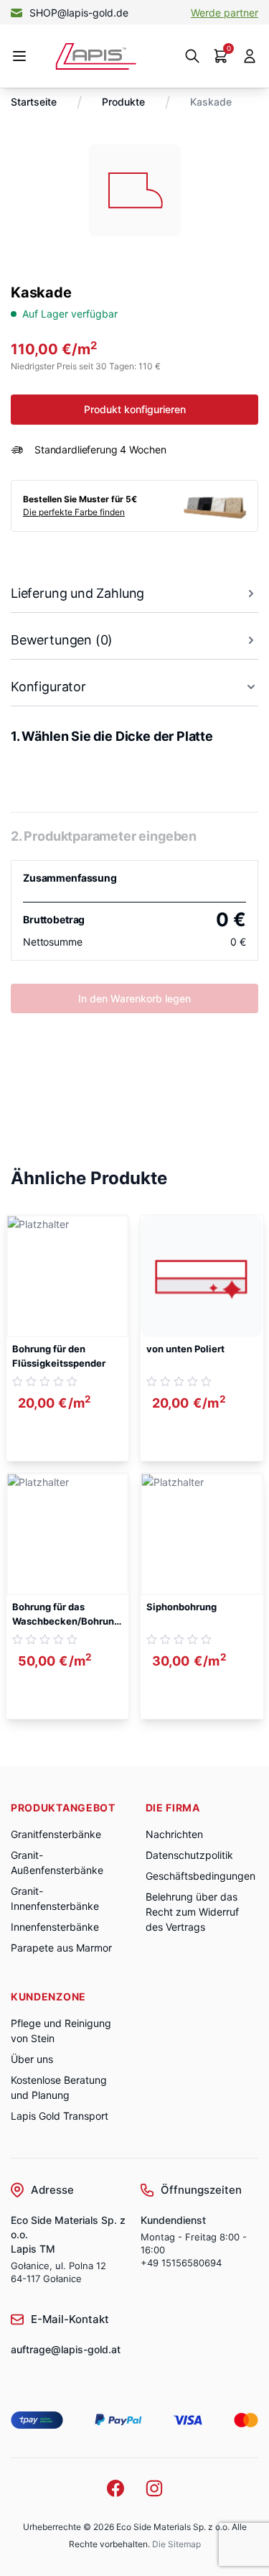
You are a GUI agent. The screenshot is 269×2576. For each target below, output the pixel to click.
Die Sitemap (176, 2544)
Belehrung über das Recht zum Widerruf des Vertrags (192, 1912)
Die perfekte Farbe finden (74, 512)
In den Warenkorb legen (134, 998)
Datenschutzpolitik (189, 1855)
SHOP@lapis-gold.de (79, 13)
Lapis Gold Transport (60, 2116)
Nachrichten (174, 1834)
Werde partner (225, 13)
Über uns (32, 2059)
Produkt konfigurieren (135, 409)
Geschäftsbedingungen (200, 1876)
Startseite (34, 102)
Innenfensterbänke (55, 1927)
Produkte (123, 102)
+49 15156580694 (181, 2263)
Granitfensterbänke (56, 1834)
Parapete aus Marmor (61, 1948)
